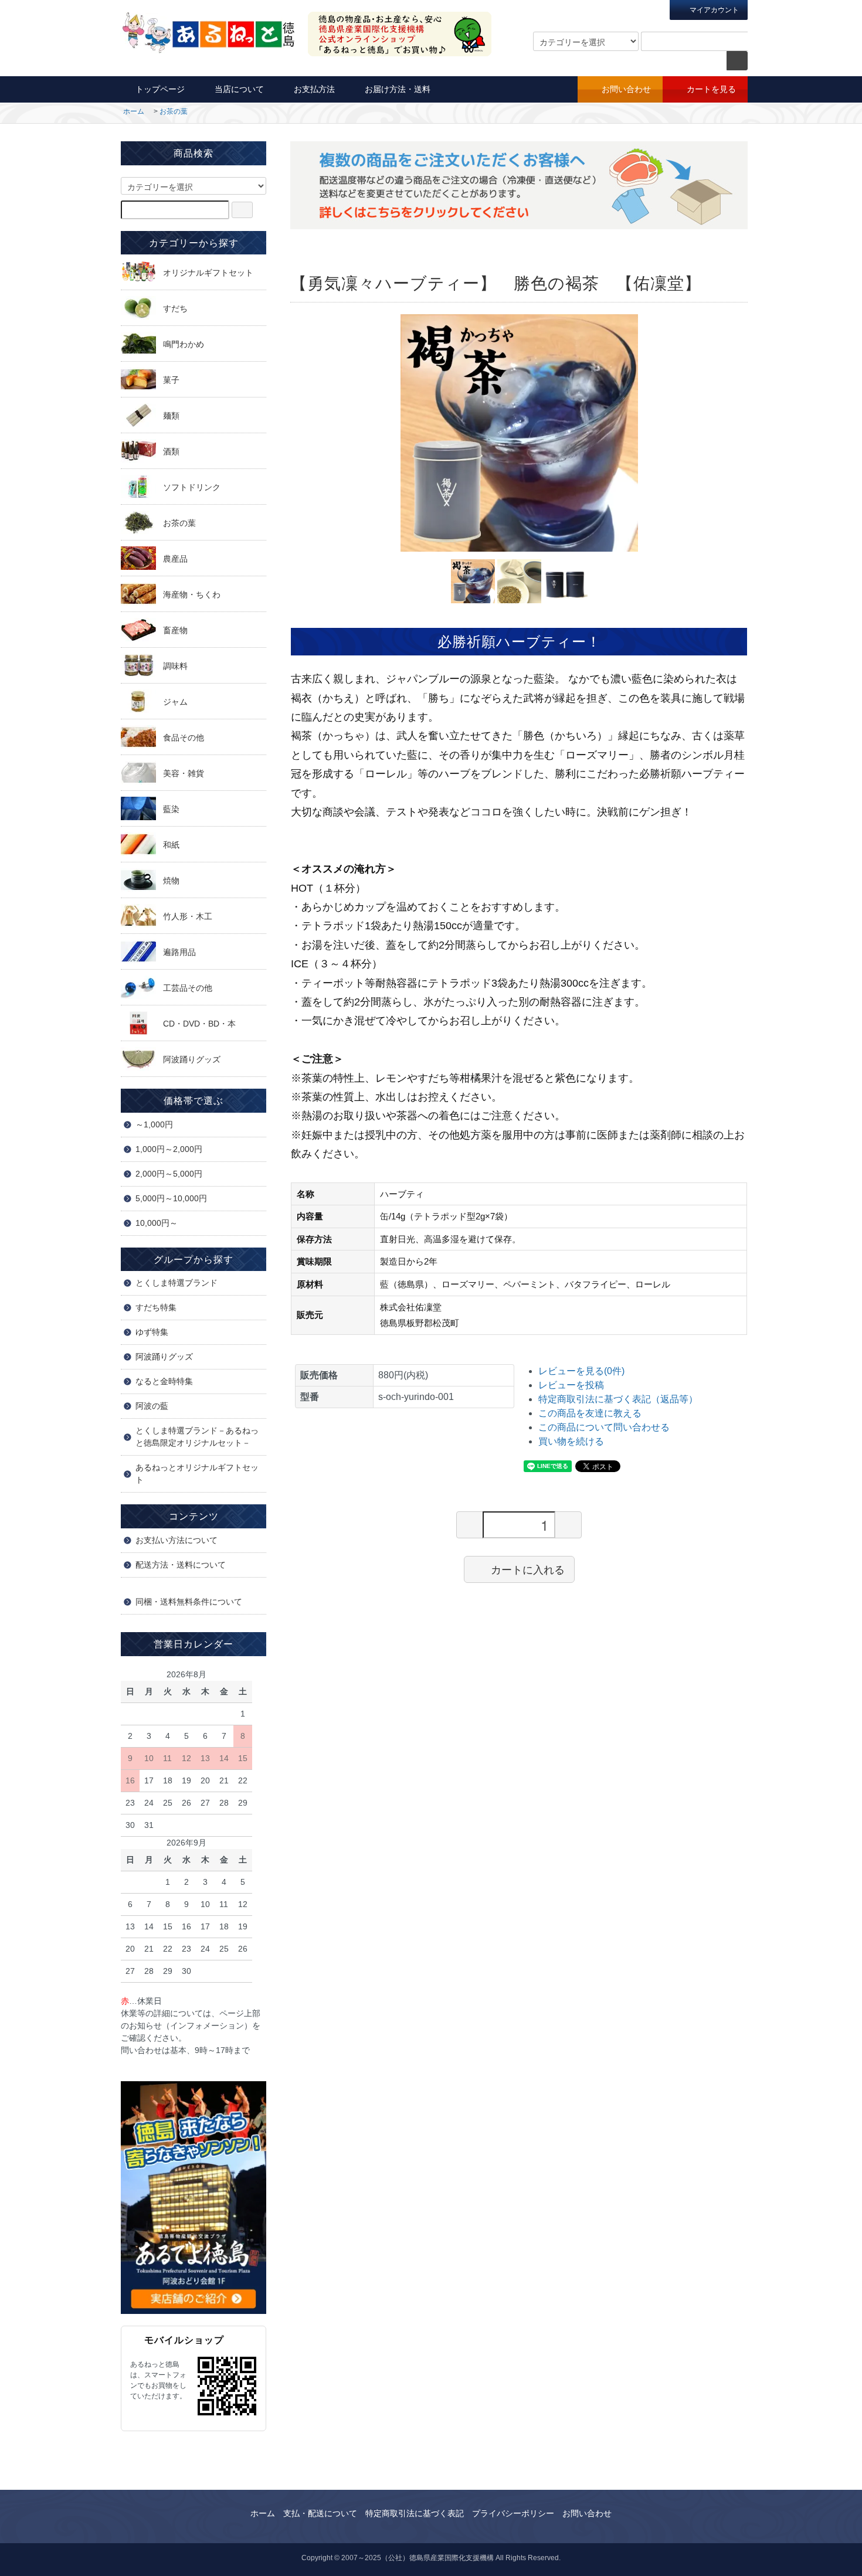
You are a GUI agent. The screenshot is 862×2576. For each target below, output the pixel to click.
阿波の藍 (152, 1406)
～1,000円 (154, 1124)
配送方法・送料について (181, 1565)
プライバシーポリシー (513, 2513)
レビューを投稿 (571, 1385)
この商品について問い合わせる (604, 1427)
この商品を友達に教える (590, 1413)
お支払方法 (314, 89)
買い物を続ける (571, 1441)
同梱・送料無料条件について (189, 1602)
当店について (239, 89)
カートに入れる (528, 1569)
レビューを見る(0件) (581, 1371)
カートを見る (711, 89)
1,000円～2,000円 (169, 1149)
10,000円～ (157, 1223)
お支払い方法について (177, 1540)
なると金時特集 (164, 1381)
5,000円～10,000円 (171, 1198)
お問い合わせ (626, 89)
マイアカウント (713, 10)
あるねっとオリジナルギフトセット (197, 1474)
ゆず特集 (152, 1332)
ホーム (134, 111)
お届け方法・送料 (398, 89)
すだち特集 (156, 1307)
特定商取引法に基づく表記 (415, 2513)
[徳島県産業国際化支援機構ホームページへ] (194, 2197)
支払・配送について (320, 2513)
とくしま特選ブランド (177, 1283)
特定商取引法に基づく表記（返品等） (618, 1399)
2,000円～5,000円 (169, 1174)
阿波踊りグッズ (164, 1357)
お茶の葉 (174, 111)
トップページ (160, 89)
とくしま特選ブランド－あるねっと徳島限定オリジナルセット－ (197, 1437)
